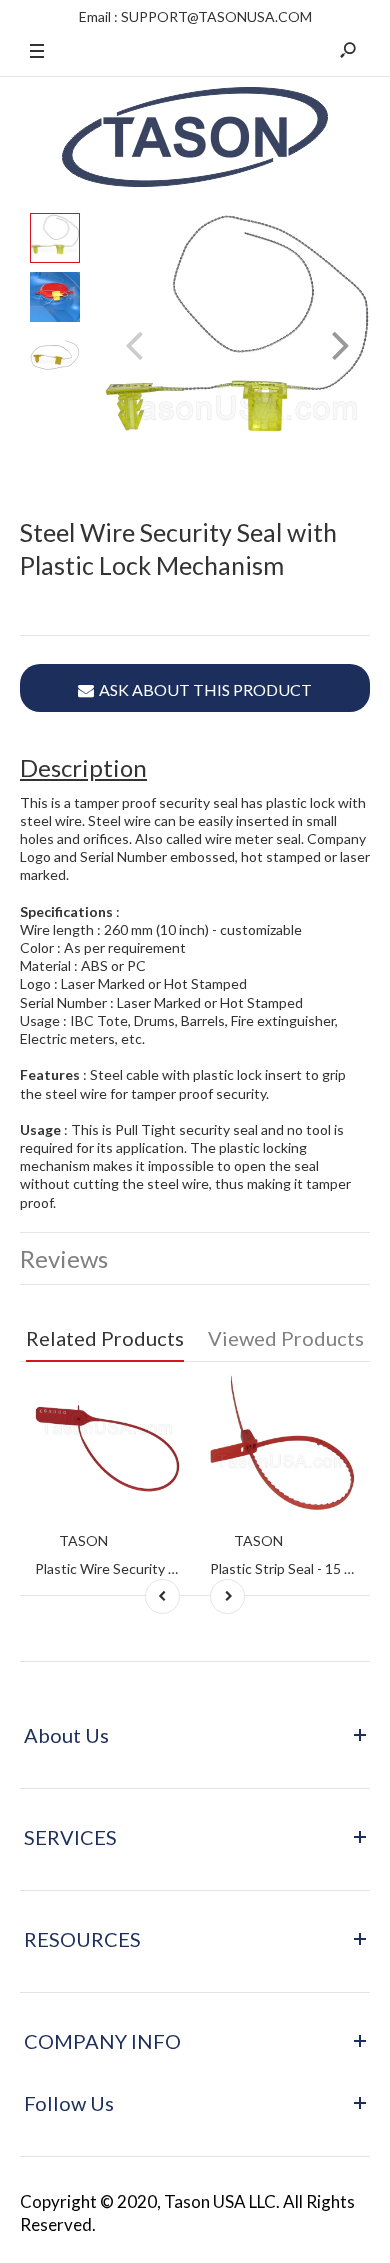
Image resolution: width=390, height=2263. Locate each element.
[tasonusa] (195, 139)
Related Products (105, 1338)
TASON (83, 1540)
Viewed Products (286, 1338)
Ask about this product (205, 689)
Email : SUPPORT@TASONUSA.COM (195, 16)
